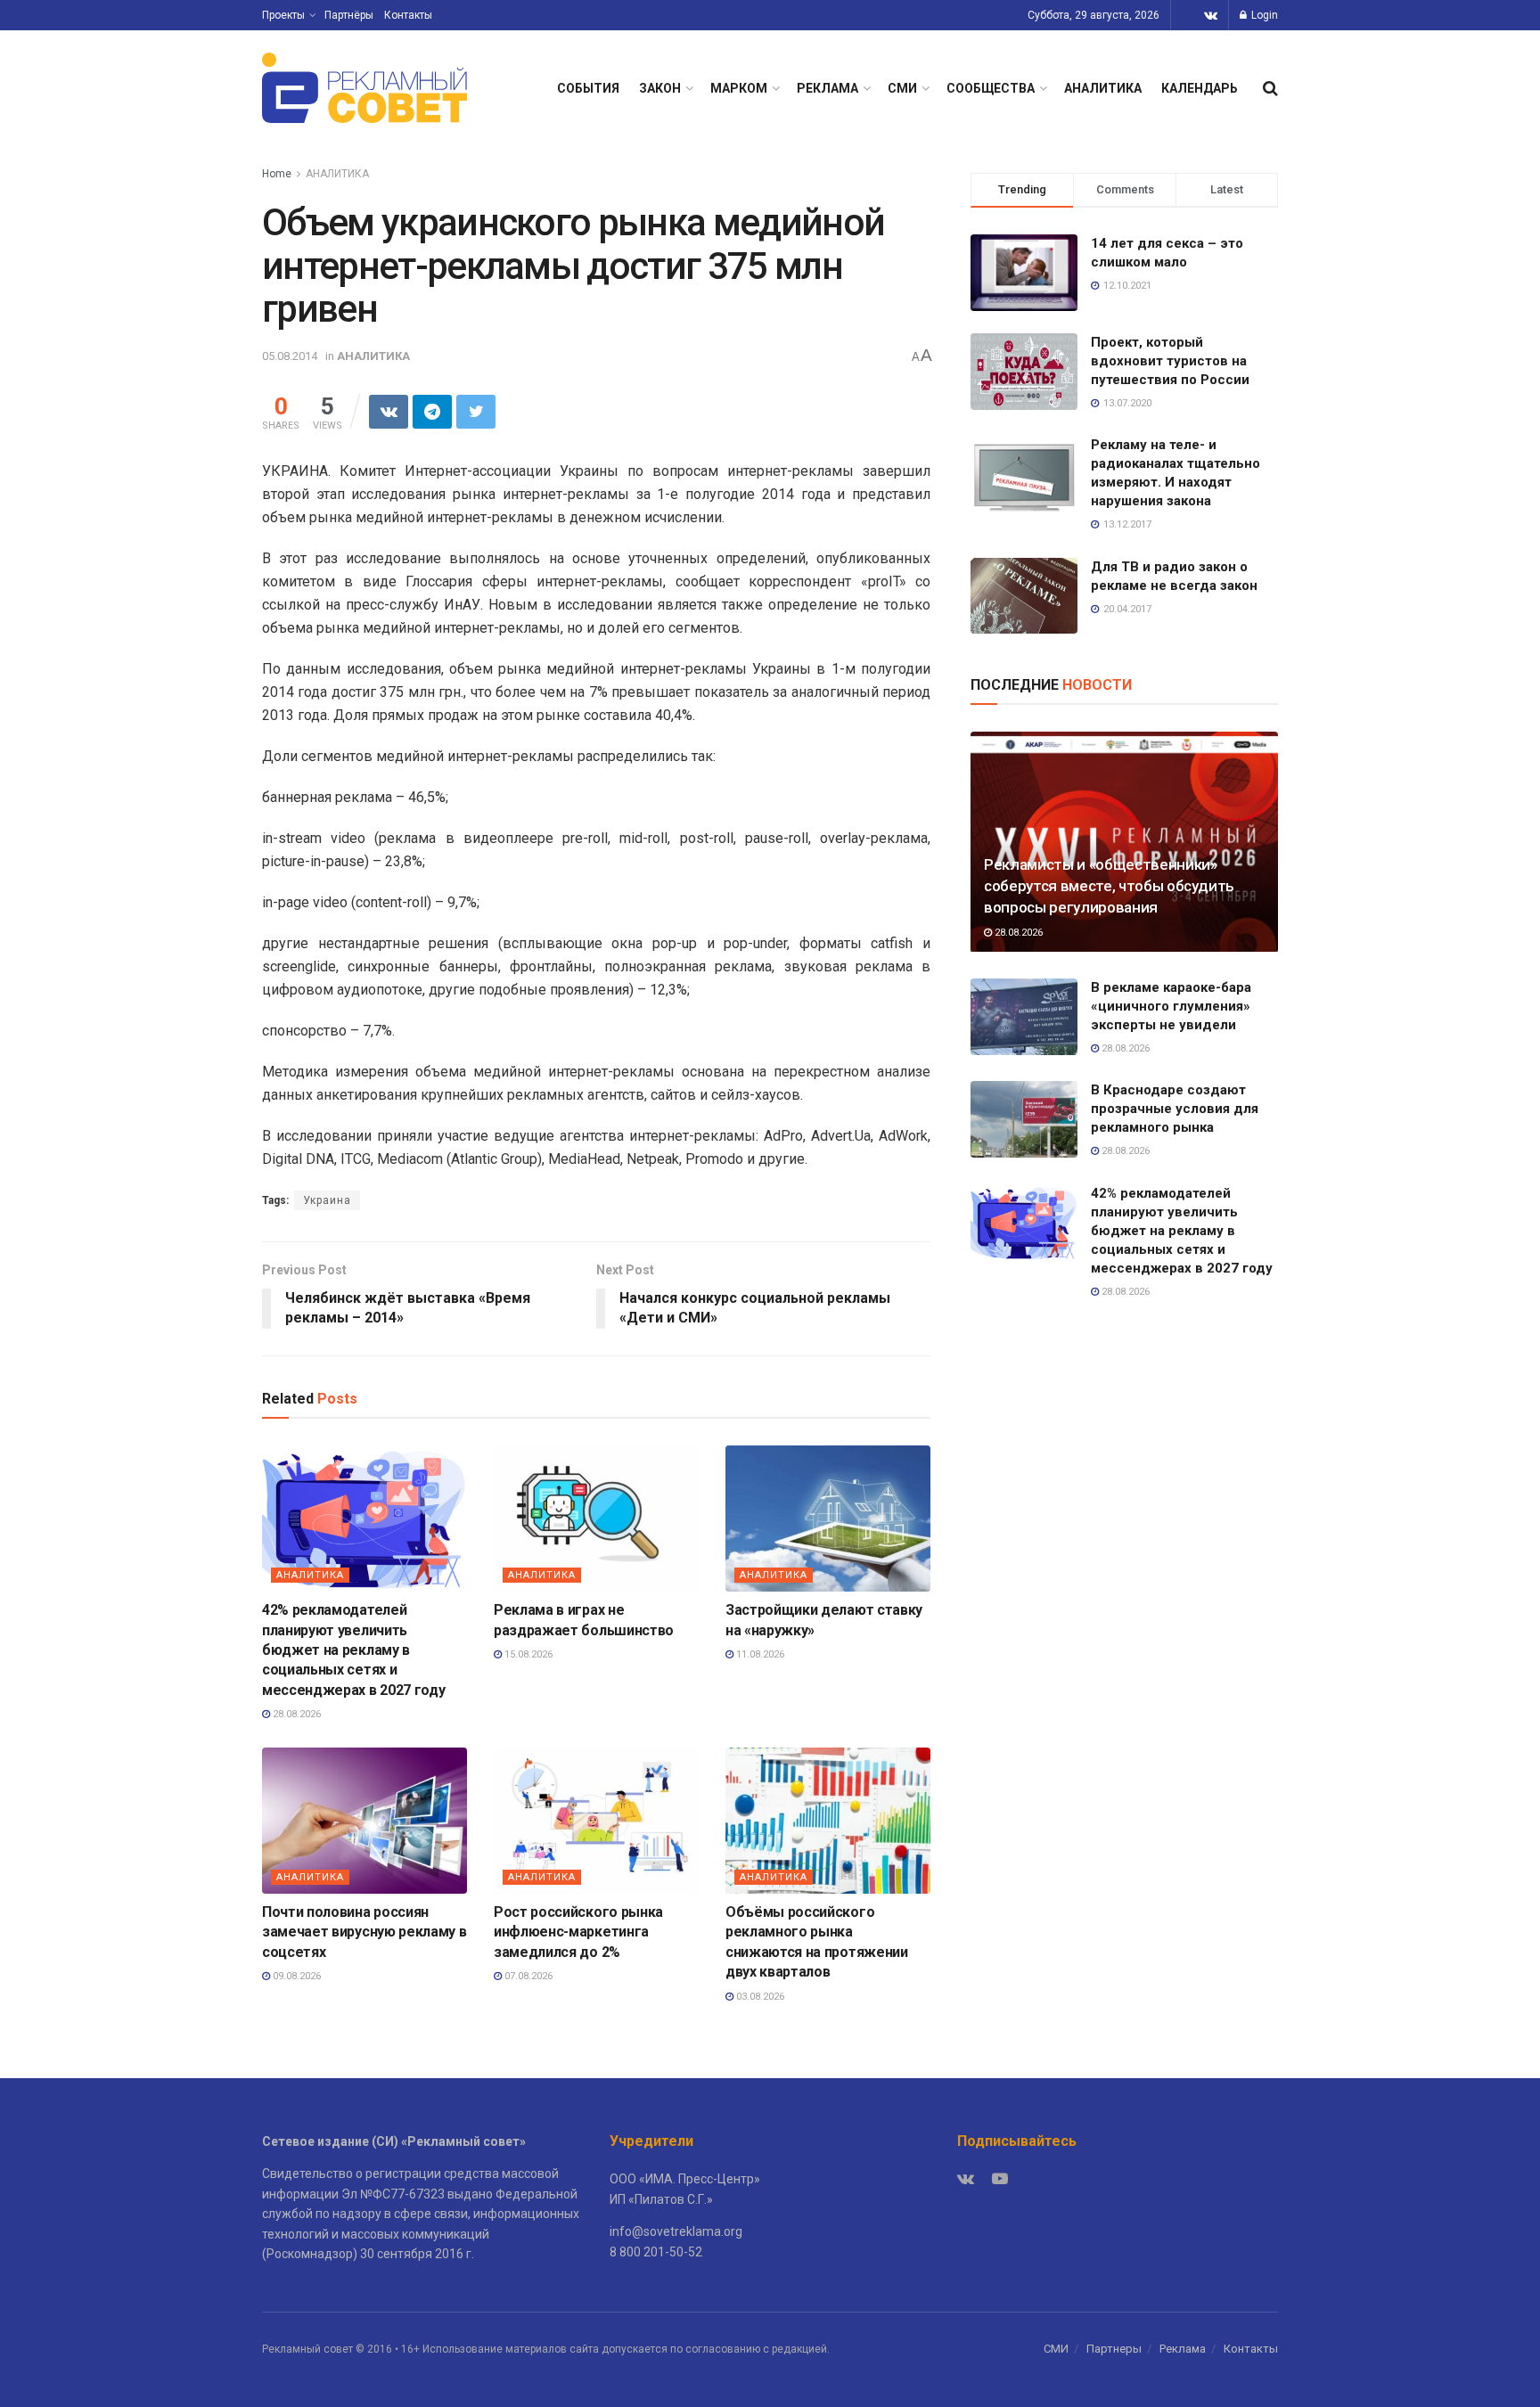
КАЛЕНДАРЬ (1200, 88)
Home (277, 174)
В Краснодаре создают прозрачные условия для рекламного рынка (1175, 1109)
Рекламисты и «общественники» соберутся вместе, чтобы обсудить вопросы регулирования (1109, 886)
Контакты (408, 15)
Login (1263, 15)
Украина (327, 1200)
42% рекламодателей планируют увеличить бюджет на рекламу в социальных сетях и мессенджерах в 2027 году (353, 1650)
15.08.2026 (527, 1654)
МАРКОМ (739, 88)
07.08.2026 (527, 1976)
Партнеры (1114, 2349)
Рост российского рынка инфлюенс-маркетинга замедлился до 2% (578, 1932)
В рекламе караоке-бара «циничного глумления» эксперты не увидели (1171, 1006)
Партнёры (349, 15)
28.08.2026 (295, 1714)
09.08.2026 (295, 1976)
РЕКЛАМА (827, 88)
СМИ (902, 88)
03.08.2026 (759, 1997)
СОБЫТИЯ (588, 88)
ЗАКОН (660, 88)
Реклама (1183, 2349)
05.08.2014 (290, 356)
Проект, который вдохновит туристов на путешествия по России (1170, 361)
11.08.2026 (759, 1654)
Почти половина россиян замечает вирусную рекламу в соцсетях (364, 1932)
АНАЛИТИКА (1103, 88)
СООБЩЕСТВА (991, 88)
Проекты (283, 15)
